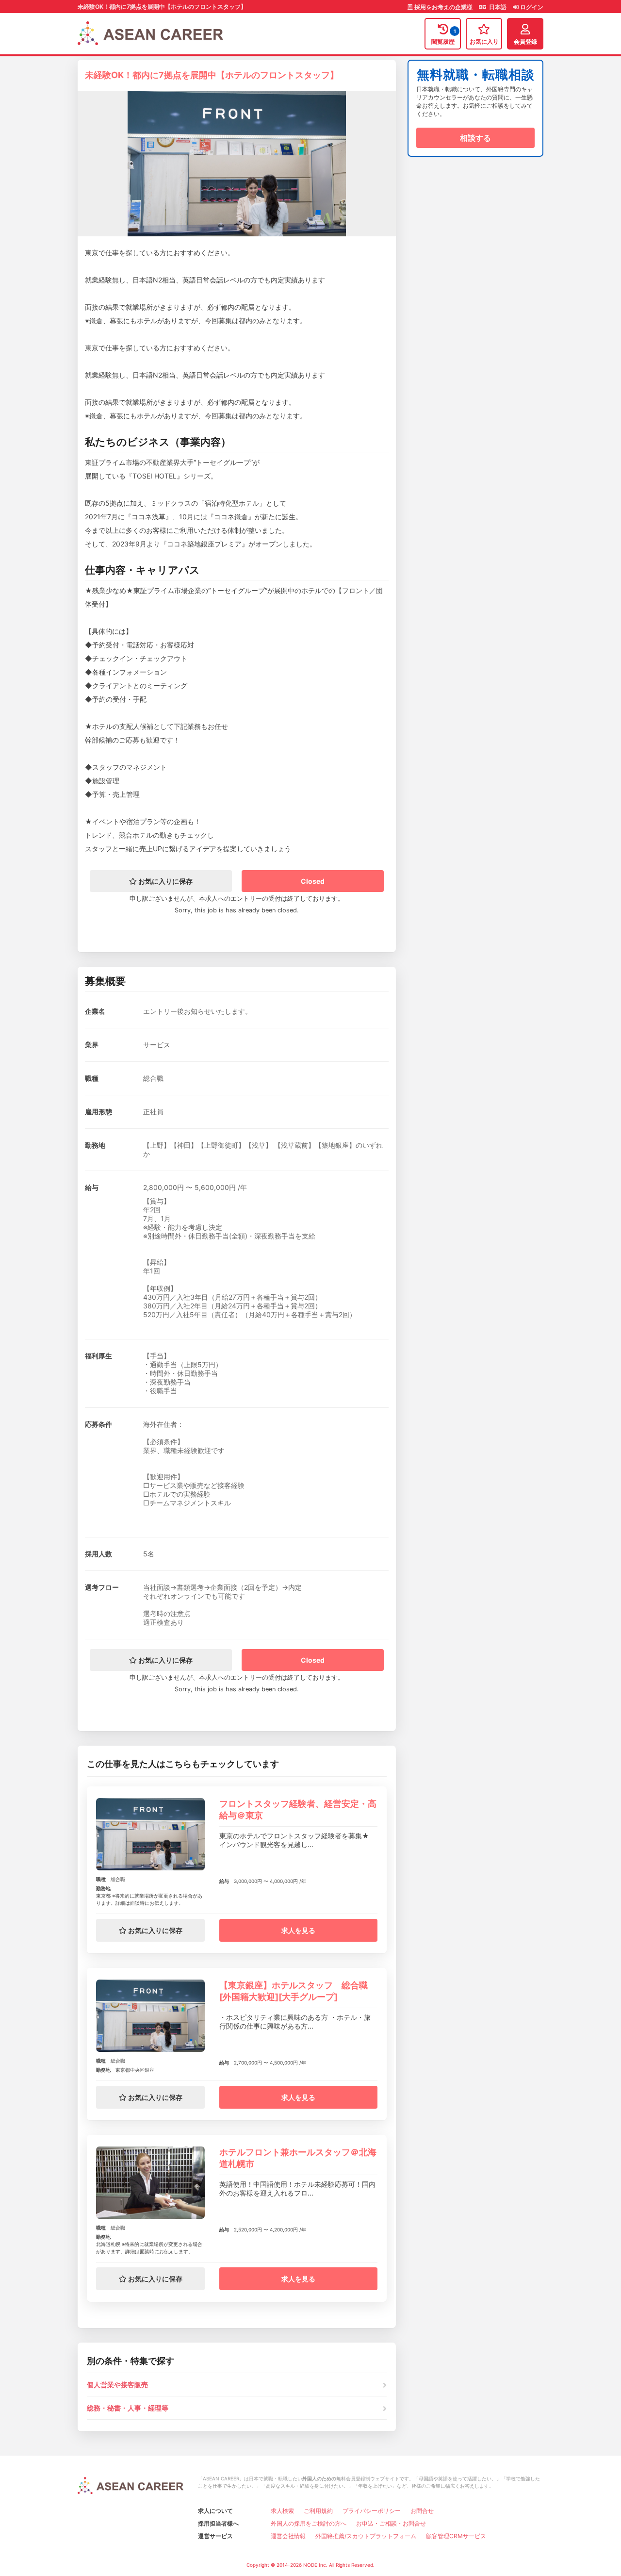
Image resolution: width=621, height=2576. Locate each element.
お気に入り (484, 41)
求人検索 (282, 2511)
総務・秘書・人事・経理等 (128, 2408)
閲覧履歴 (444, 37)
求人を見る (298, 1930)
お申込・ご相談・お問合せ (391, 2523)
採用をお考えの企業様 (443, 7)
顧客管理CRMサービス (456, 2536)
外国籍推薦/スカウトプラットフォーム (366, 2536)
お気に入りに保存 (165, 881)
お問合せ (422, 2511)
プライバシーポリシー (372, 2511)
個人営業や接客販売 (117, 2385)
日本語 (497, 7)
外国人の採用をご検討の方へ (309, 2523)
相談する (475, 138)
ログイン (531, 7)
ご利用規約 (318, 2511)
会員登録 (525, 41)
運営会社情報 (288, 2536)
